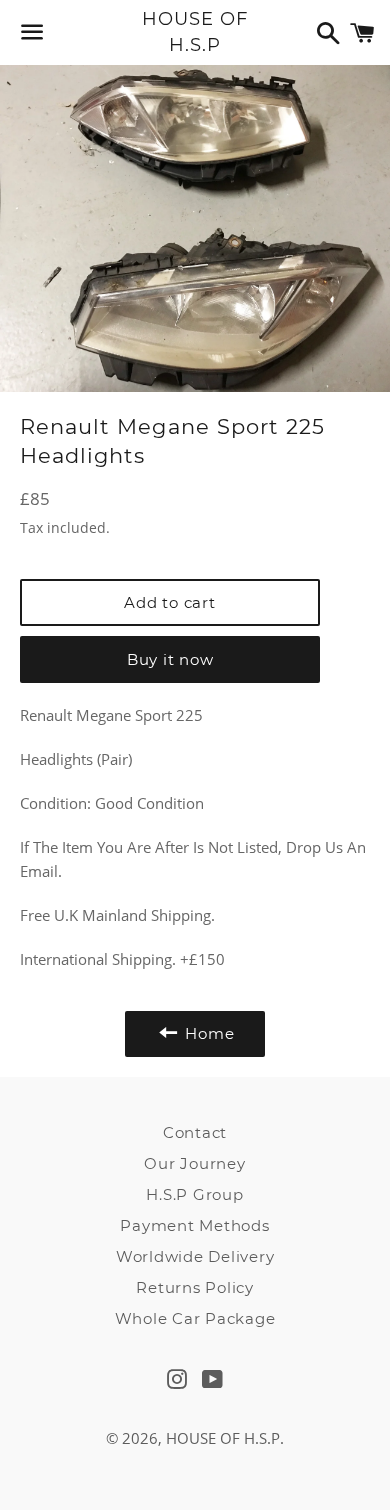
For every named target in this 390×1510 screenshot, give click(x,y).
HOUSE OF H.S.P (194, 31)
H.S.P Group (194, 1194)
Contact (195, 1132)
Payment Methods (194, 1225)
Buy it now (170, 659)
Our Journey (194, 1163)
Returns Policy (195, 1287)
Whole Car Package (195, 1318)
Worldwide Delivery (195, 1256)
